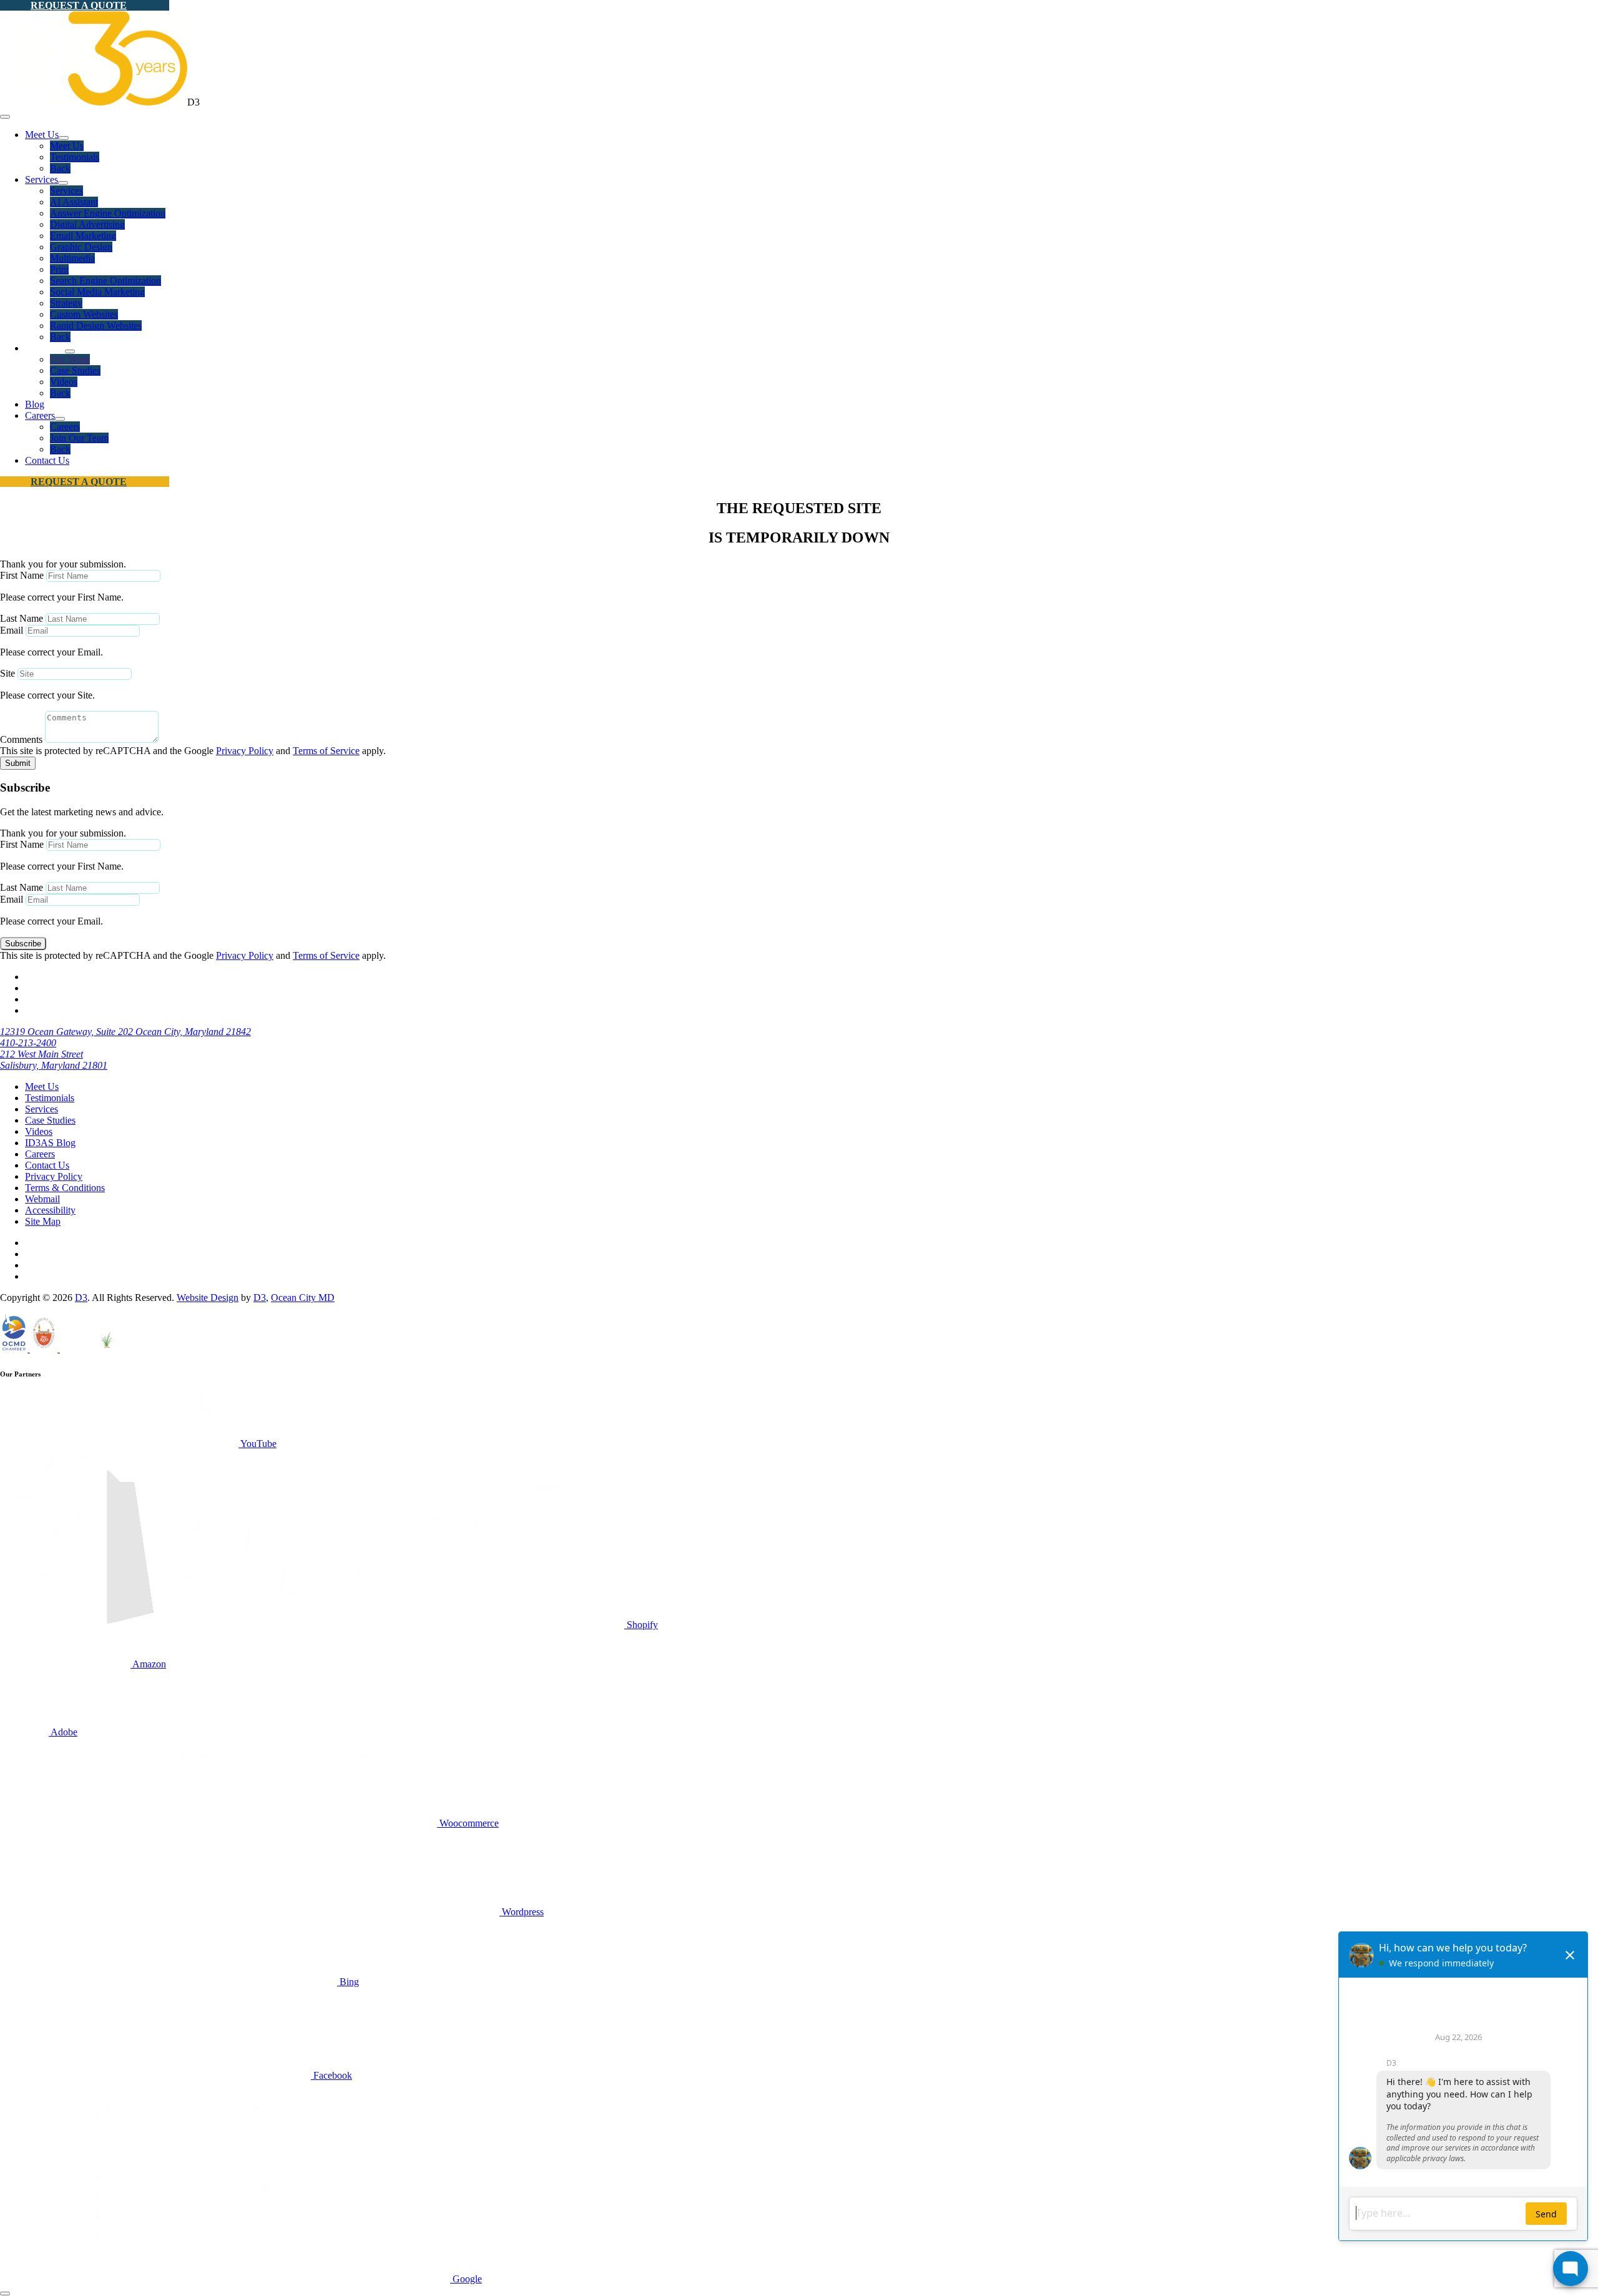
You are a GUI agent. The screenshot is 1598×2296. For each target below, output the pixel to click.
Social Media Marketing (97, 292)
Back (60, 168)
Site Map (43, 1221)
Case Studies (75, 370)
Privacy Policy (245, 751)
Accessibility (50, 1210)
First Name (22, 575)
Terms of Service (326, 751)
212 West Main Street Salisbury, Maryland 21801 (54, 1060)
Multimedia (72, 258)
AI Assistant (74, 202)
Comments (21, 739)
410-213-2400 (28, 1043)
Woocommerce (468, 1823)
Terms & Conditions (65, 1188)
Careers (40, 415)
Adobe (63, 1732)
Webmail (42, 1199)
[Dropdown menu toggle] (64, 138)
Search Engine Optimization (105, 281)
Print (59, 269)
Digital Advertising (87, 224)
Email (12, 630)
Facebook (331, 2075)
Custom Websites (84, 314)
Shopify (641, 1625)
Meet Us (42, 135)
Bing (348, 1982)
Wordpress (522, 1912)
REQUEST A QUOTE (79, 5)
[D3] (94, 102)
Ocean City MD (303, 1298)
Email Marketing (83, 236)
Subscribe (23, 944)
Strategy (66, 303)
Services (42, 179)
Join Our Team (79, 438)
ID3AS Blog (50, 1143)
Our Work (70, 359)
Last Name (22, 618)
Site (7, 673)
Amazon (148, 1664)
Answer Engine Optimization (108, 213)
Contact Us (47, 460)
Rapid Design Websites (96, 326)
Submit (18, 763)
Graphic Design (81, 247)
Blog (35, 404)
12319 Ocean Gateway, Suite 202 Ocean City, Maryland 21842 (125, 1032)
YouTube (257, 1444)
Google (466, 2279)
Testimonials (75, 157)
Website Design (208, 1298)
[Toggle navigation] (5, 117)
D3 (81, 1298)
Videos (64, 382)
